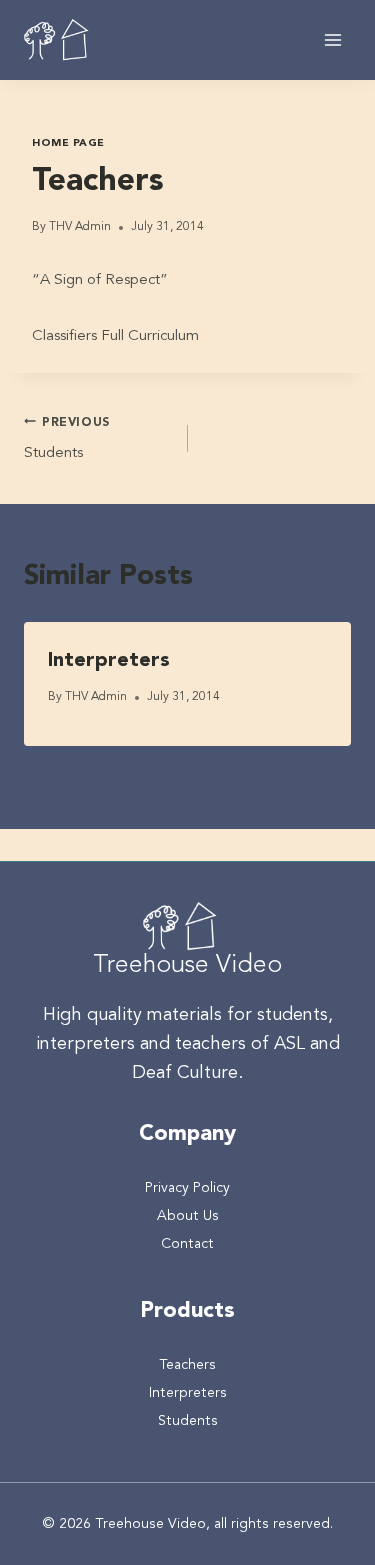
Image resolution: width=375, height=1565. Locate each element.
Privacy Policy (187, 1188)
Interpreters (109, 661)
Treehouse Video (187, 965)
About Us (188, 1216)
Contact (187, 1244)
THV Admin (80, 227)
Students (67, 439)
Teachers (187, 1365)
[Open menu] (332, 39)
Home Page (68, 143)
